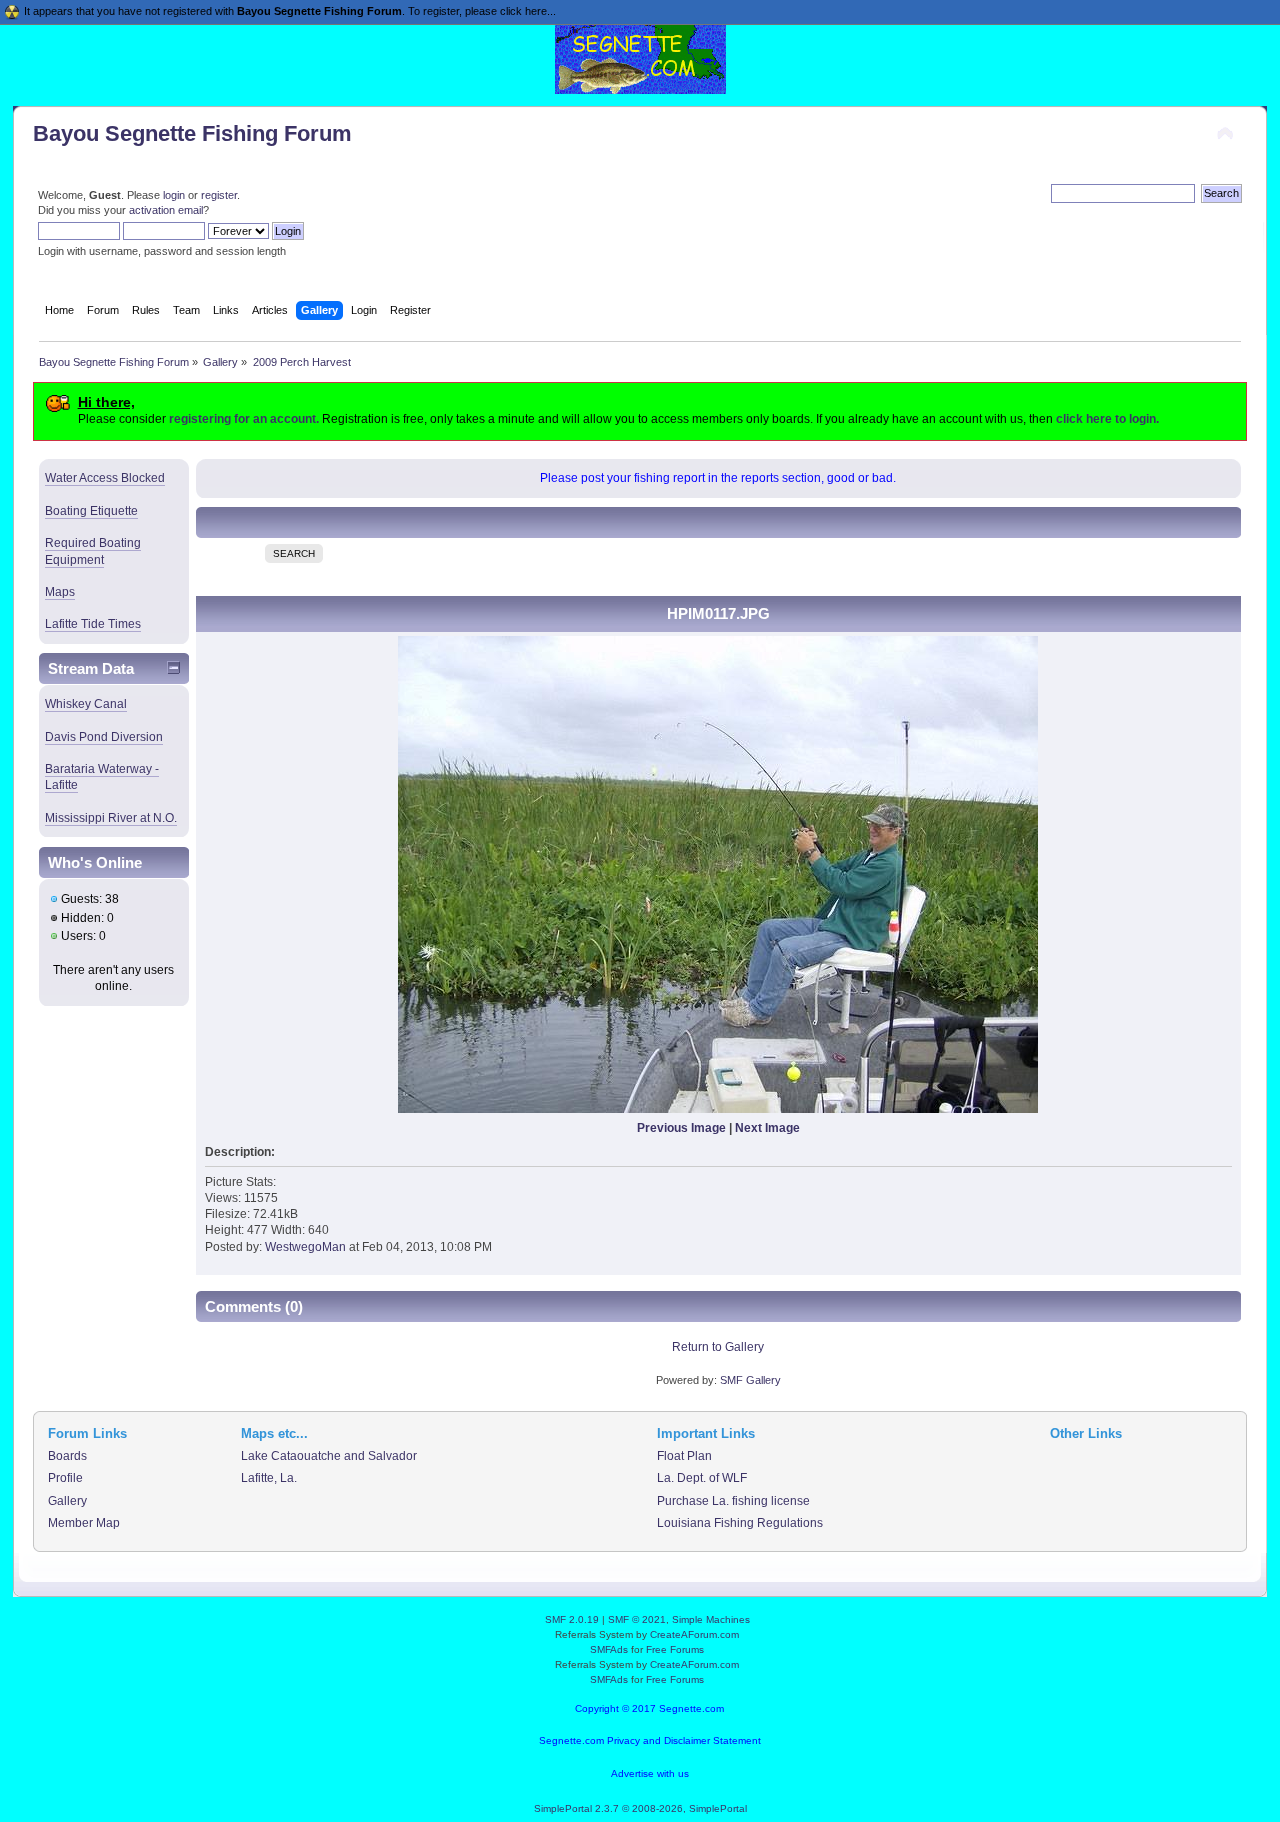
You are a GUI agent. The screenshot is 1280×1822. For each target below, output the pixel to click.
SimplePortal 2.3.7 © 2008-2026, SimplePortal (640, 1808)
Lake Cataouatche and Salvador (329, 1456)
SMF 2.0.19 (572, 1619)
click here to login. (1107, 419)
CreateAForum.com (694, 1634)
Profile (65, 1478)
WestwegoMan (305, 1247)
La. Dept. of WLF (702, 1478)
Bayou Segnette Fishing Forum (192, 133)
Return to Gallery (718, 1347)
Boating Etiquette (91, 511)
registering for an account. (244, 419)
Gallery (67, 1501)
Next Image (767, 1128)
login (174, 195)
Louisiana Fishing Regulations (740, 1523)
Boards (67, 1456)
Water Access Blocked (105, 478)
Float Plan (684, 1456)
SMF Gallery (750, 1380)
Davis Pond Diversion (104, 737)
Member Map (84, 1523)
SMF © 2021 (637, 1619)
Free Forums (675, 1649)
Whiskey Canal (86, 704)
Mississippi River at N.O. (111, 818)
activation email (166, 210)
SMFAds (609, 1649)
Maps (60, 592)
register (219, 195)
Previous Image (681, 1128)
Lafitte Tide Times (93, 624)
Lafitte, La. (269, 1478)
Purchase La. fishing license (733, 1501)
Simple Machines (711, 1619)
